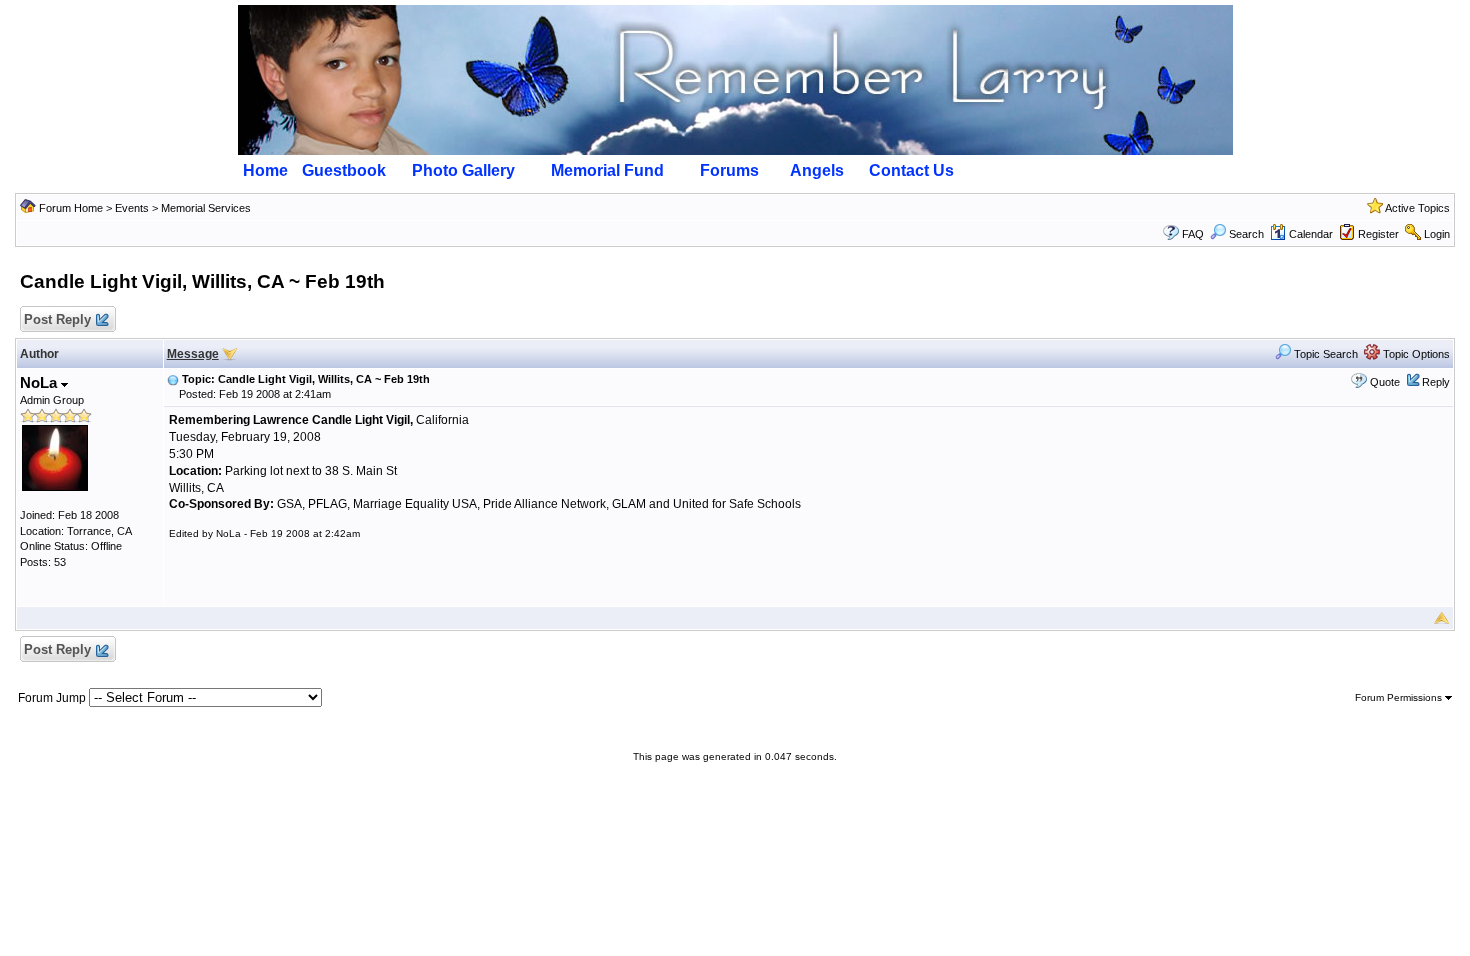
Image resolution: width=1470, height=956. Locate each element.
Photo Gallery (463, 170)
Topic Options (1415, 354)
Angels (817, 170)
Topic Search (1324, 354)
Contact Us (911, 170)
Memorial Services (206, 208)
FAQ (1193, 234)
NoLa (40, 382)
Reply (1436, 382)
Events (132, 208)
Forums (729, 170)
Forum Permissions (1400, 697)
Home (265, 170)
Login (1437, 234)
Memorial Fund (607, 170)
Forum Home (71, 208)
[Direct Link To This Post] (173, 379)
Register (1378, 234)
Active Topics (1417, 208)
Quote (1385, 382)
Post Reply (57, 319)
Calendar (1311, 234)
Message (193, 354)
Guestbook (344, 170)
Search (1246, 234)
